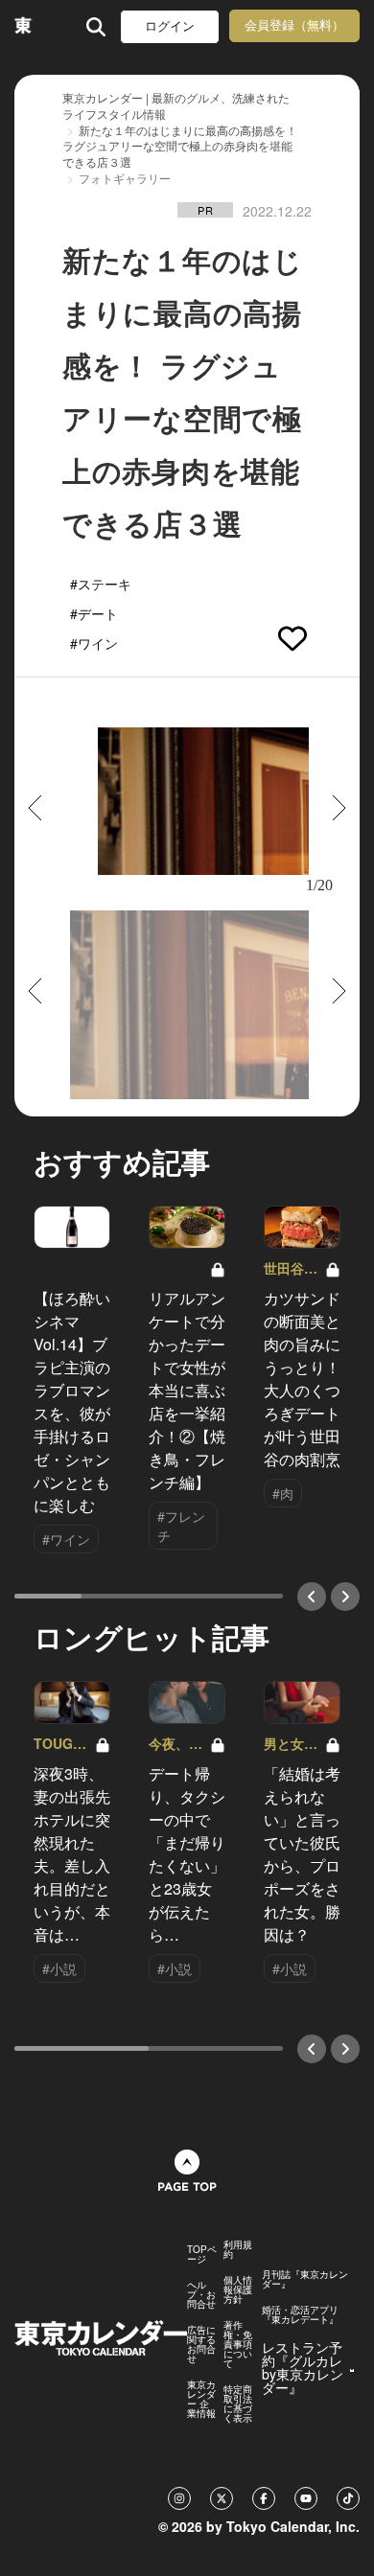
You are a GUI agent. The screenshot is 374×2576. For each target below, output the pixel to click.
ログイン (170, 26)
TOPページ (202, 2254)
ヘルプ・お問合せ (201, 2294)
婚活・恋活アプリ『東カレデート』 (300, 2314)
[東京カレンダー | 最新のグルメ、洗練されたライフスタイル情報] (23, 26)
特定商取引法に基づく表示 (238, 2403)
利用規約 (238, 2249)
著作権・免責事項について (238, 2344)
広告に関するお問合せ (201, 2344)
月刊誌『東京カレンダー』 (305, 2279)
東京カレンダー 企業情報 (201, 2399)
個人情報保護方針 (238, 2289)
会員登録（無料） (294, 25)
